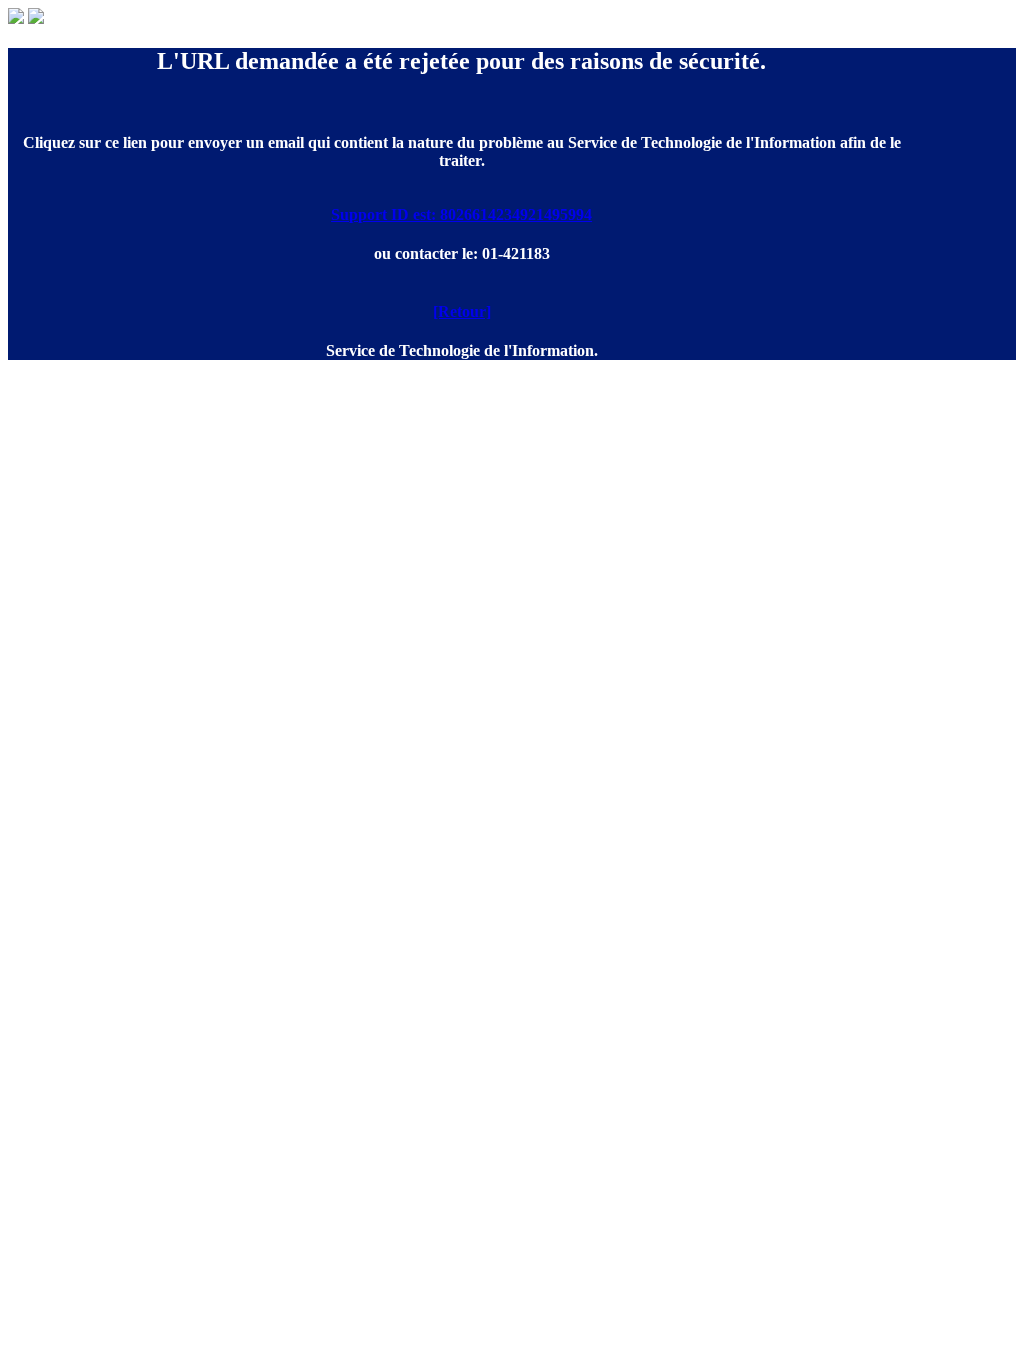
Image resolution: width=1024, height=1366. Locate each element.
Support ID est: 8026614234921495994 (461, 214)
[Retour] (462, 311)
